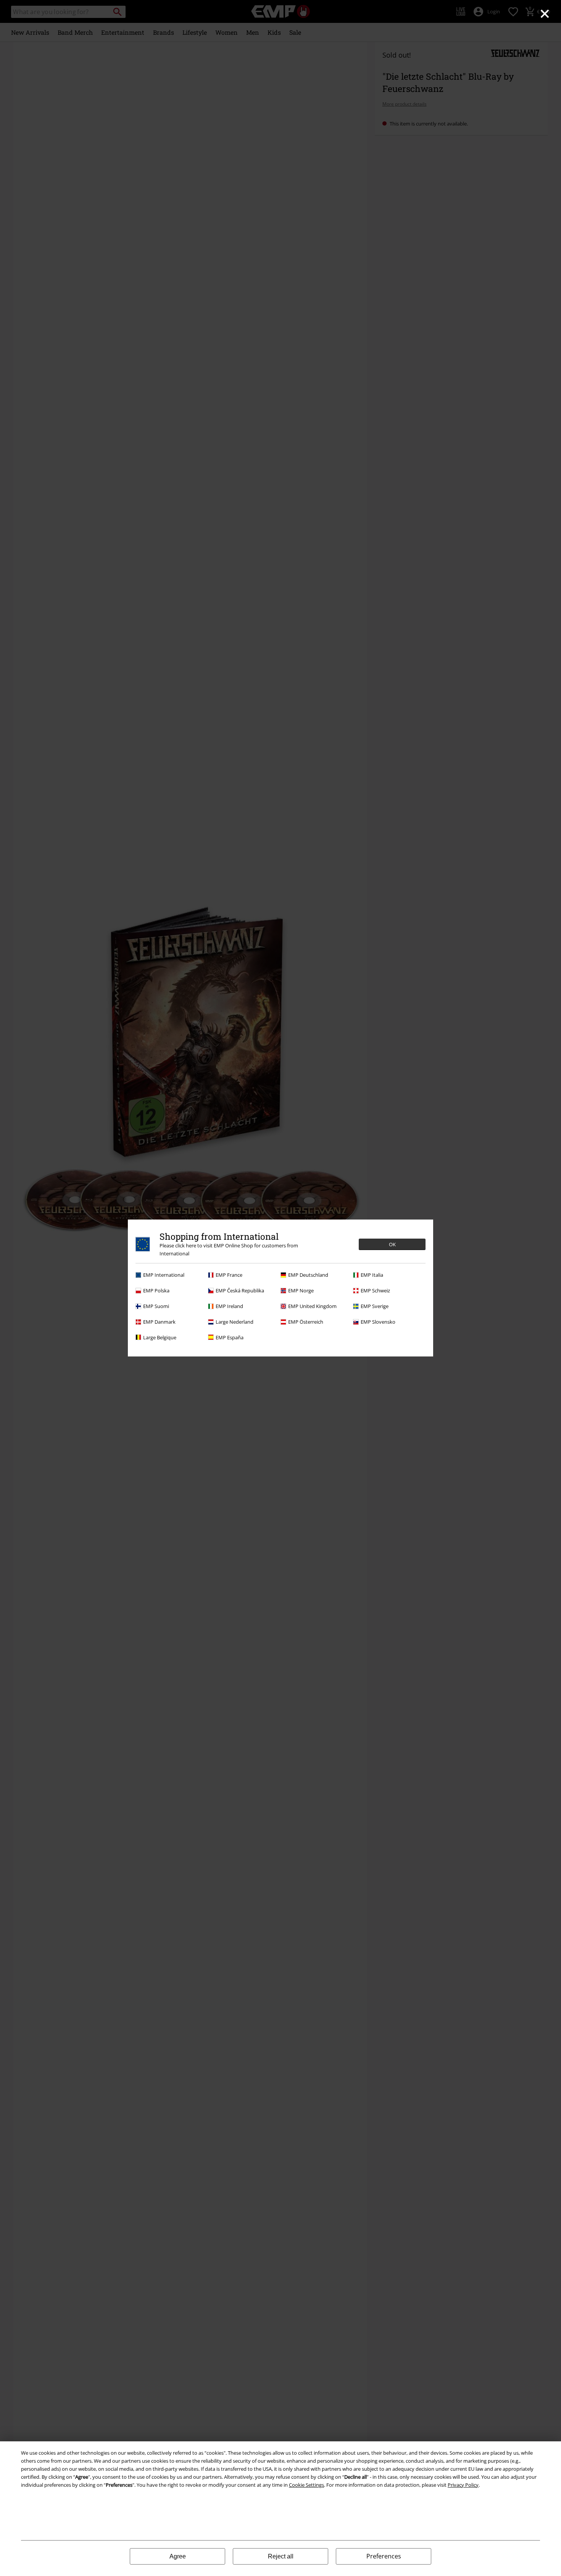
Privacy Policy (463, 2485)
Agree (178, 2556)
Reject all (281, 2556)
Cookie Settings (306, 2485)
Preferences (384, 2556)
